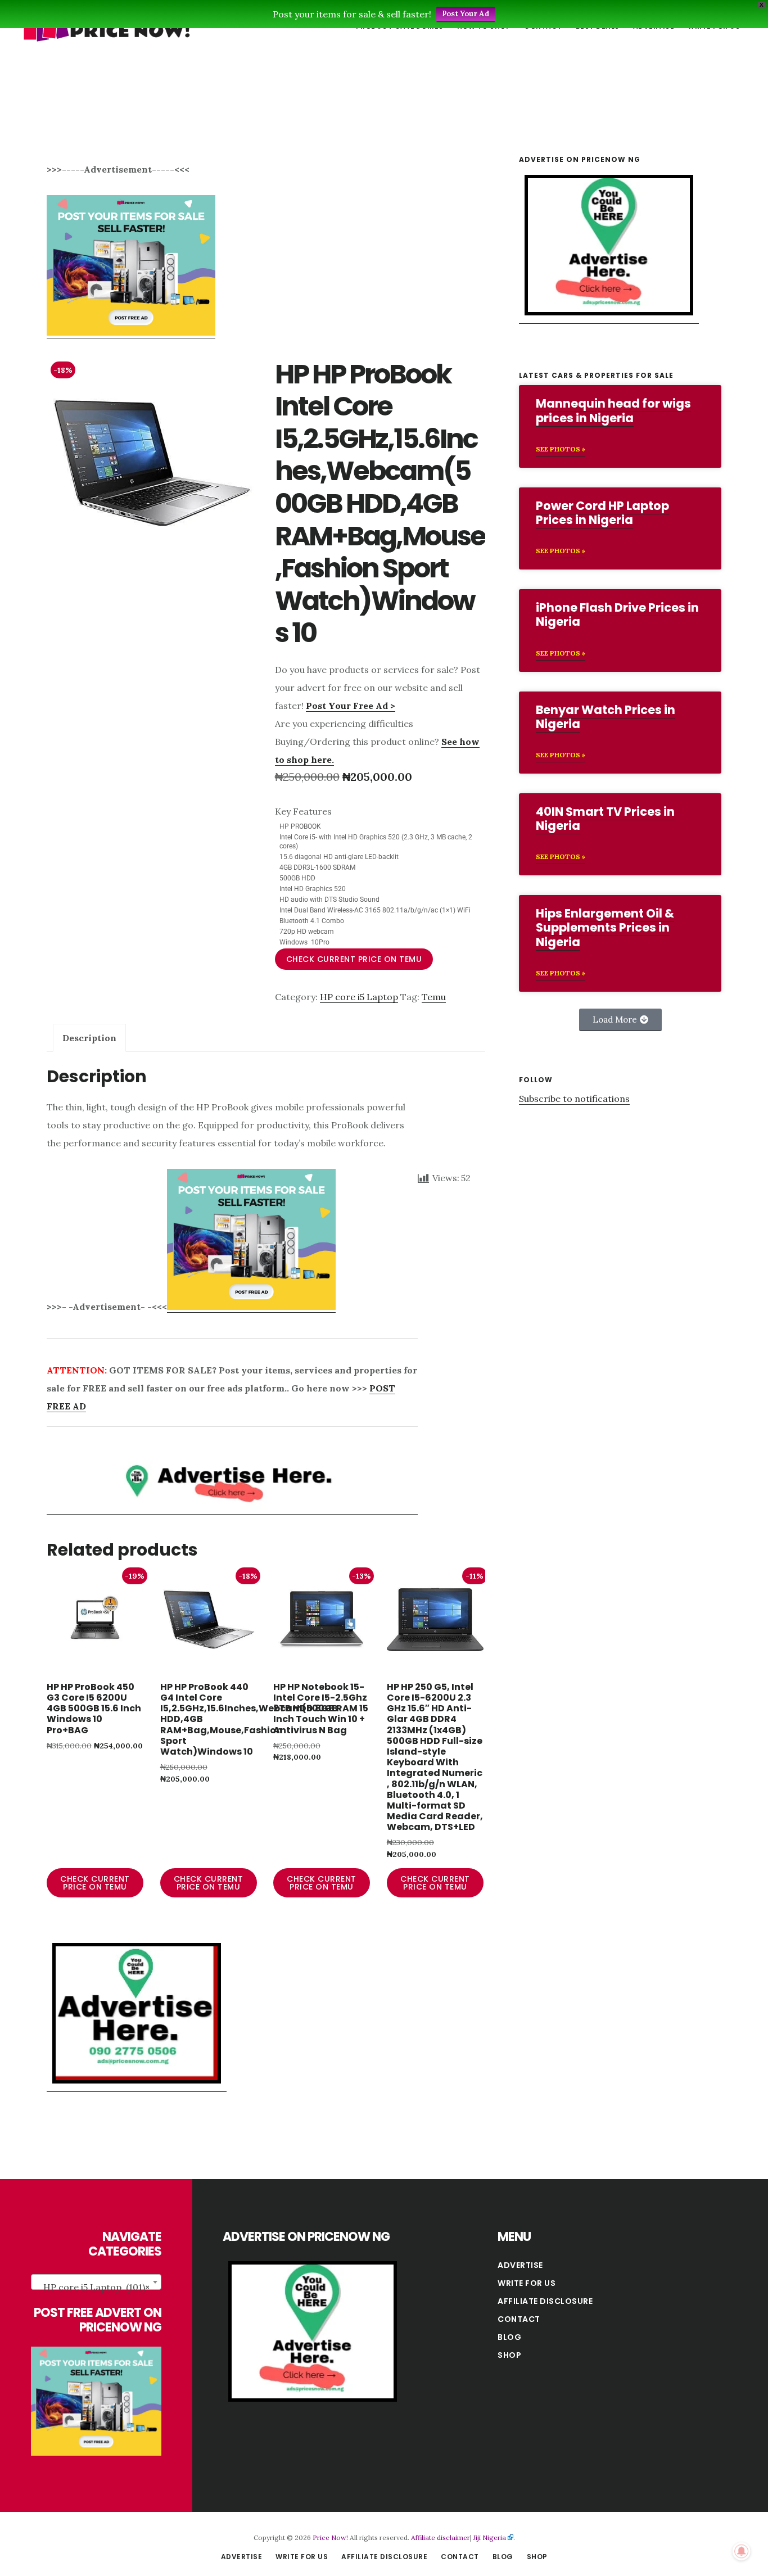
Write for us (527, 2283)
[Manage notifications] (742, 2551)
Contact (519, 2319)
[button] (620, 1020)
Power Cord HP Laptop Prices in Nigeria (602, 513)
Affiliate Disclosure (545, 2301)
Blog (509, 2337)
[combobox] (96, 2282)
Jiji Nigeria (490, 2537)
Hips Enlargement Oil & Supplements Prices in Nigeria (605, 927)
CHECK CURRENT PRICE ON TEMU (354, 959)
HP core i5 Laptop (359, 997)
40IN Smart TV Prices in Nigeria (605, 819)
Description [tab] (89, 1038)
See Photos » (561, 449)
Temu (434, 997)
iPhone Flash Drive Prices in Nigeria (617, 614)
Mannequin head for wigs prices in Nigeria (613, 410)
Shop (509, 2355)
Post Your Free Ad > (351, 706)
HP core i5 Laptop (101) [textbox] (96, 2287)
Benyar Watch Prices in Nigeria (606, 717)
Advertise (520, 2265)
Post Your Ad (466, 14)
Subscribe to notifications (574, 1099)
